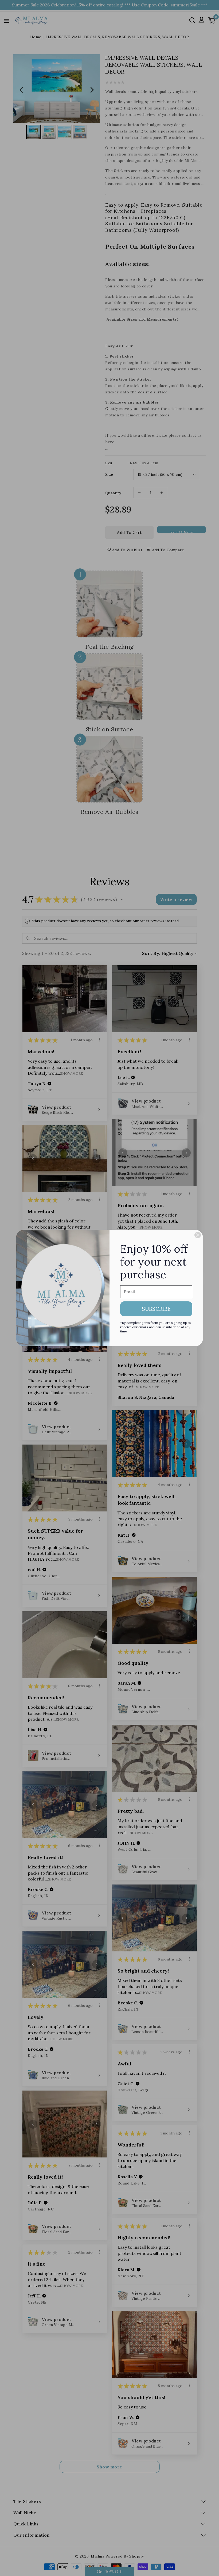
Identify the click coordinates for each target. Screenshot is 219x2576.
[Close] (198, 1235)
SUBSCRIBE (156, 1309)
